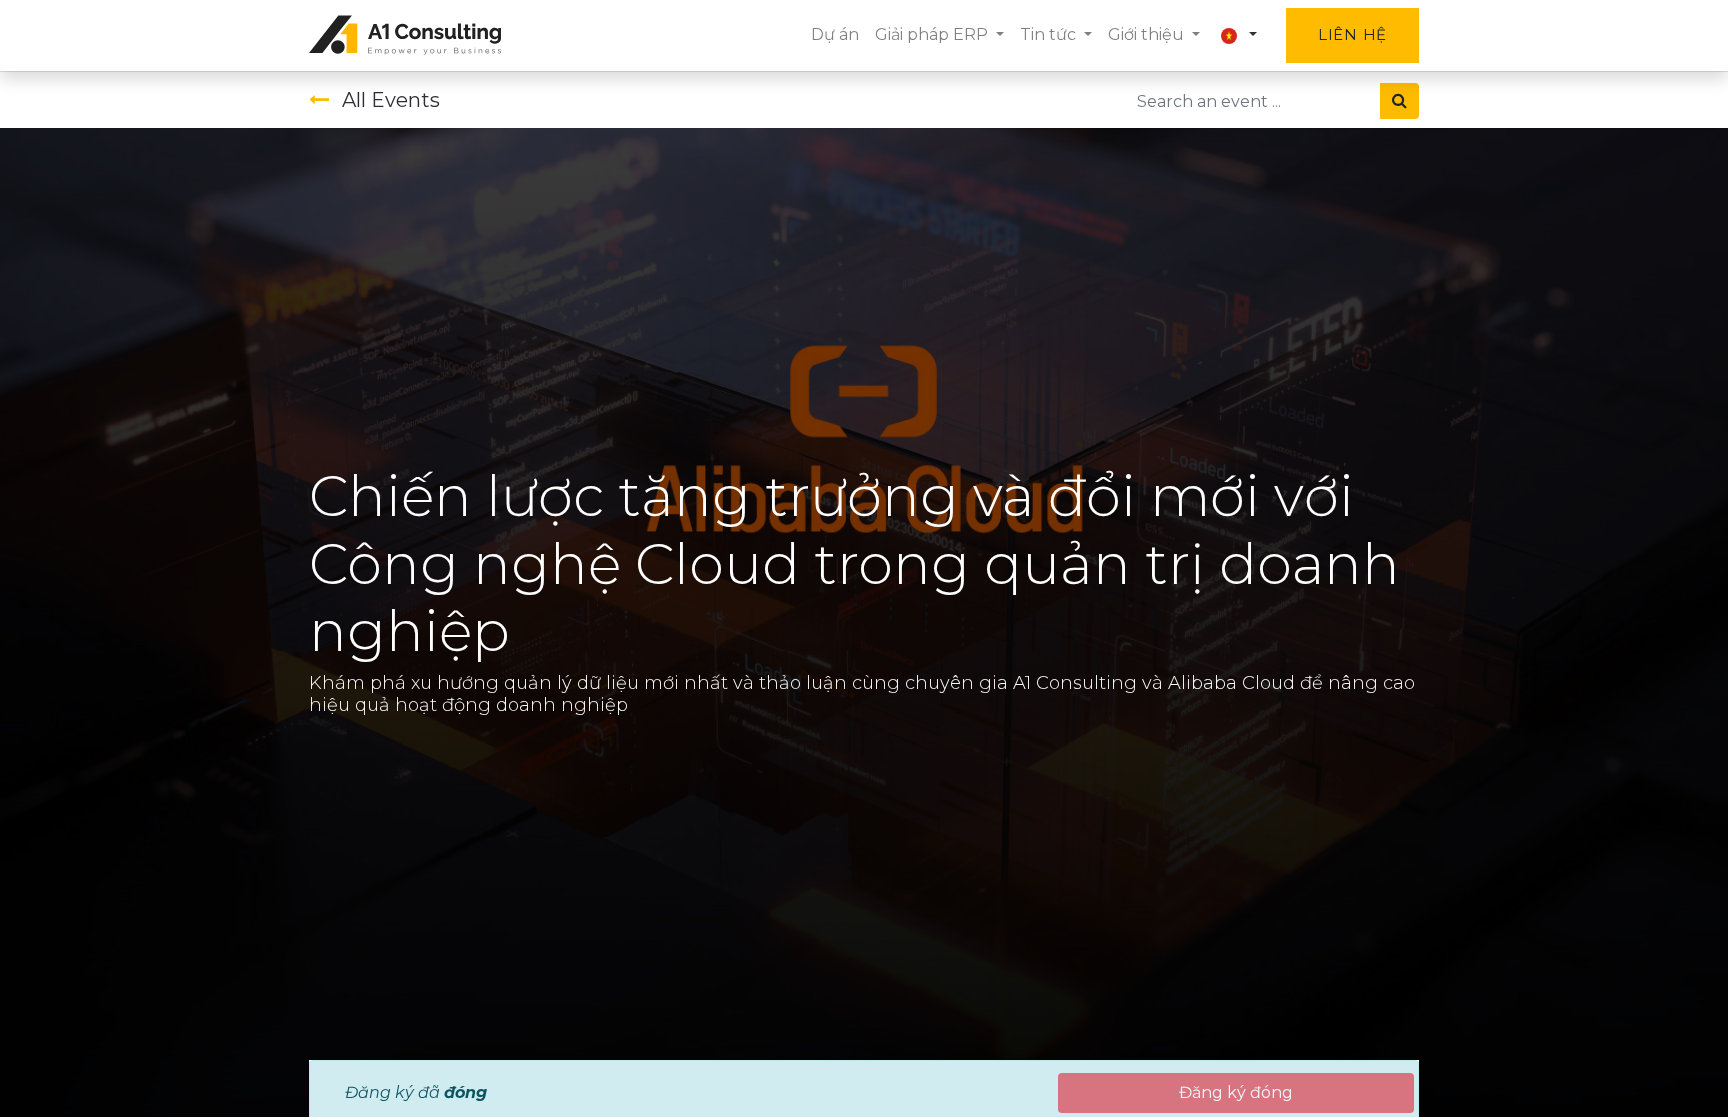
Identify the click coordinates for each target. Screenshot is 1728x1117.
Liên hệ (1352, 34)
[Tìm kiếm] (1399, 101)
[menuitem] (835, 35)
